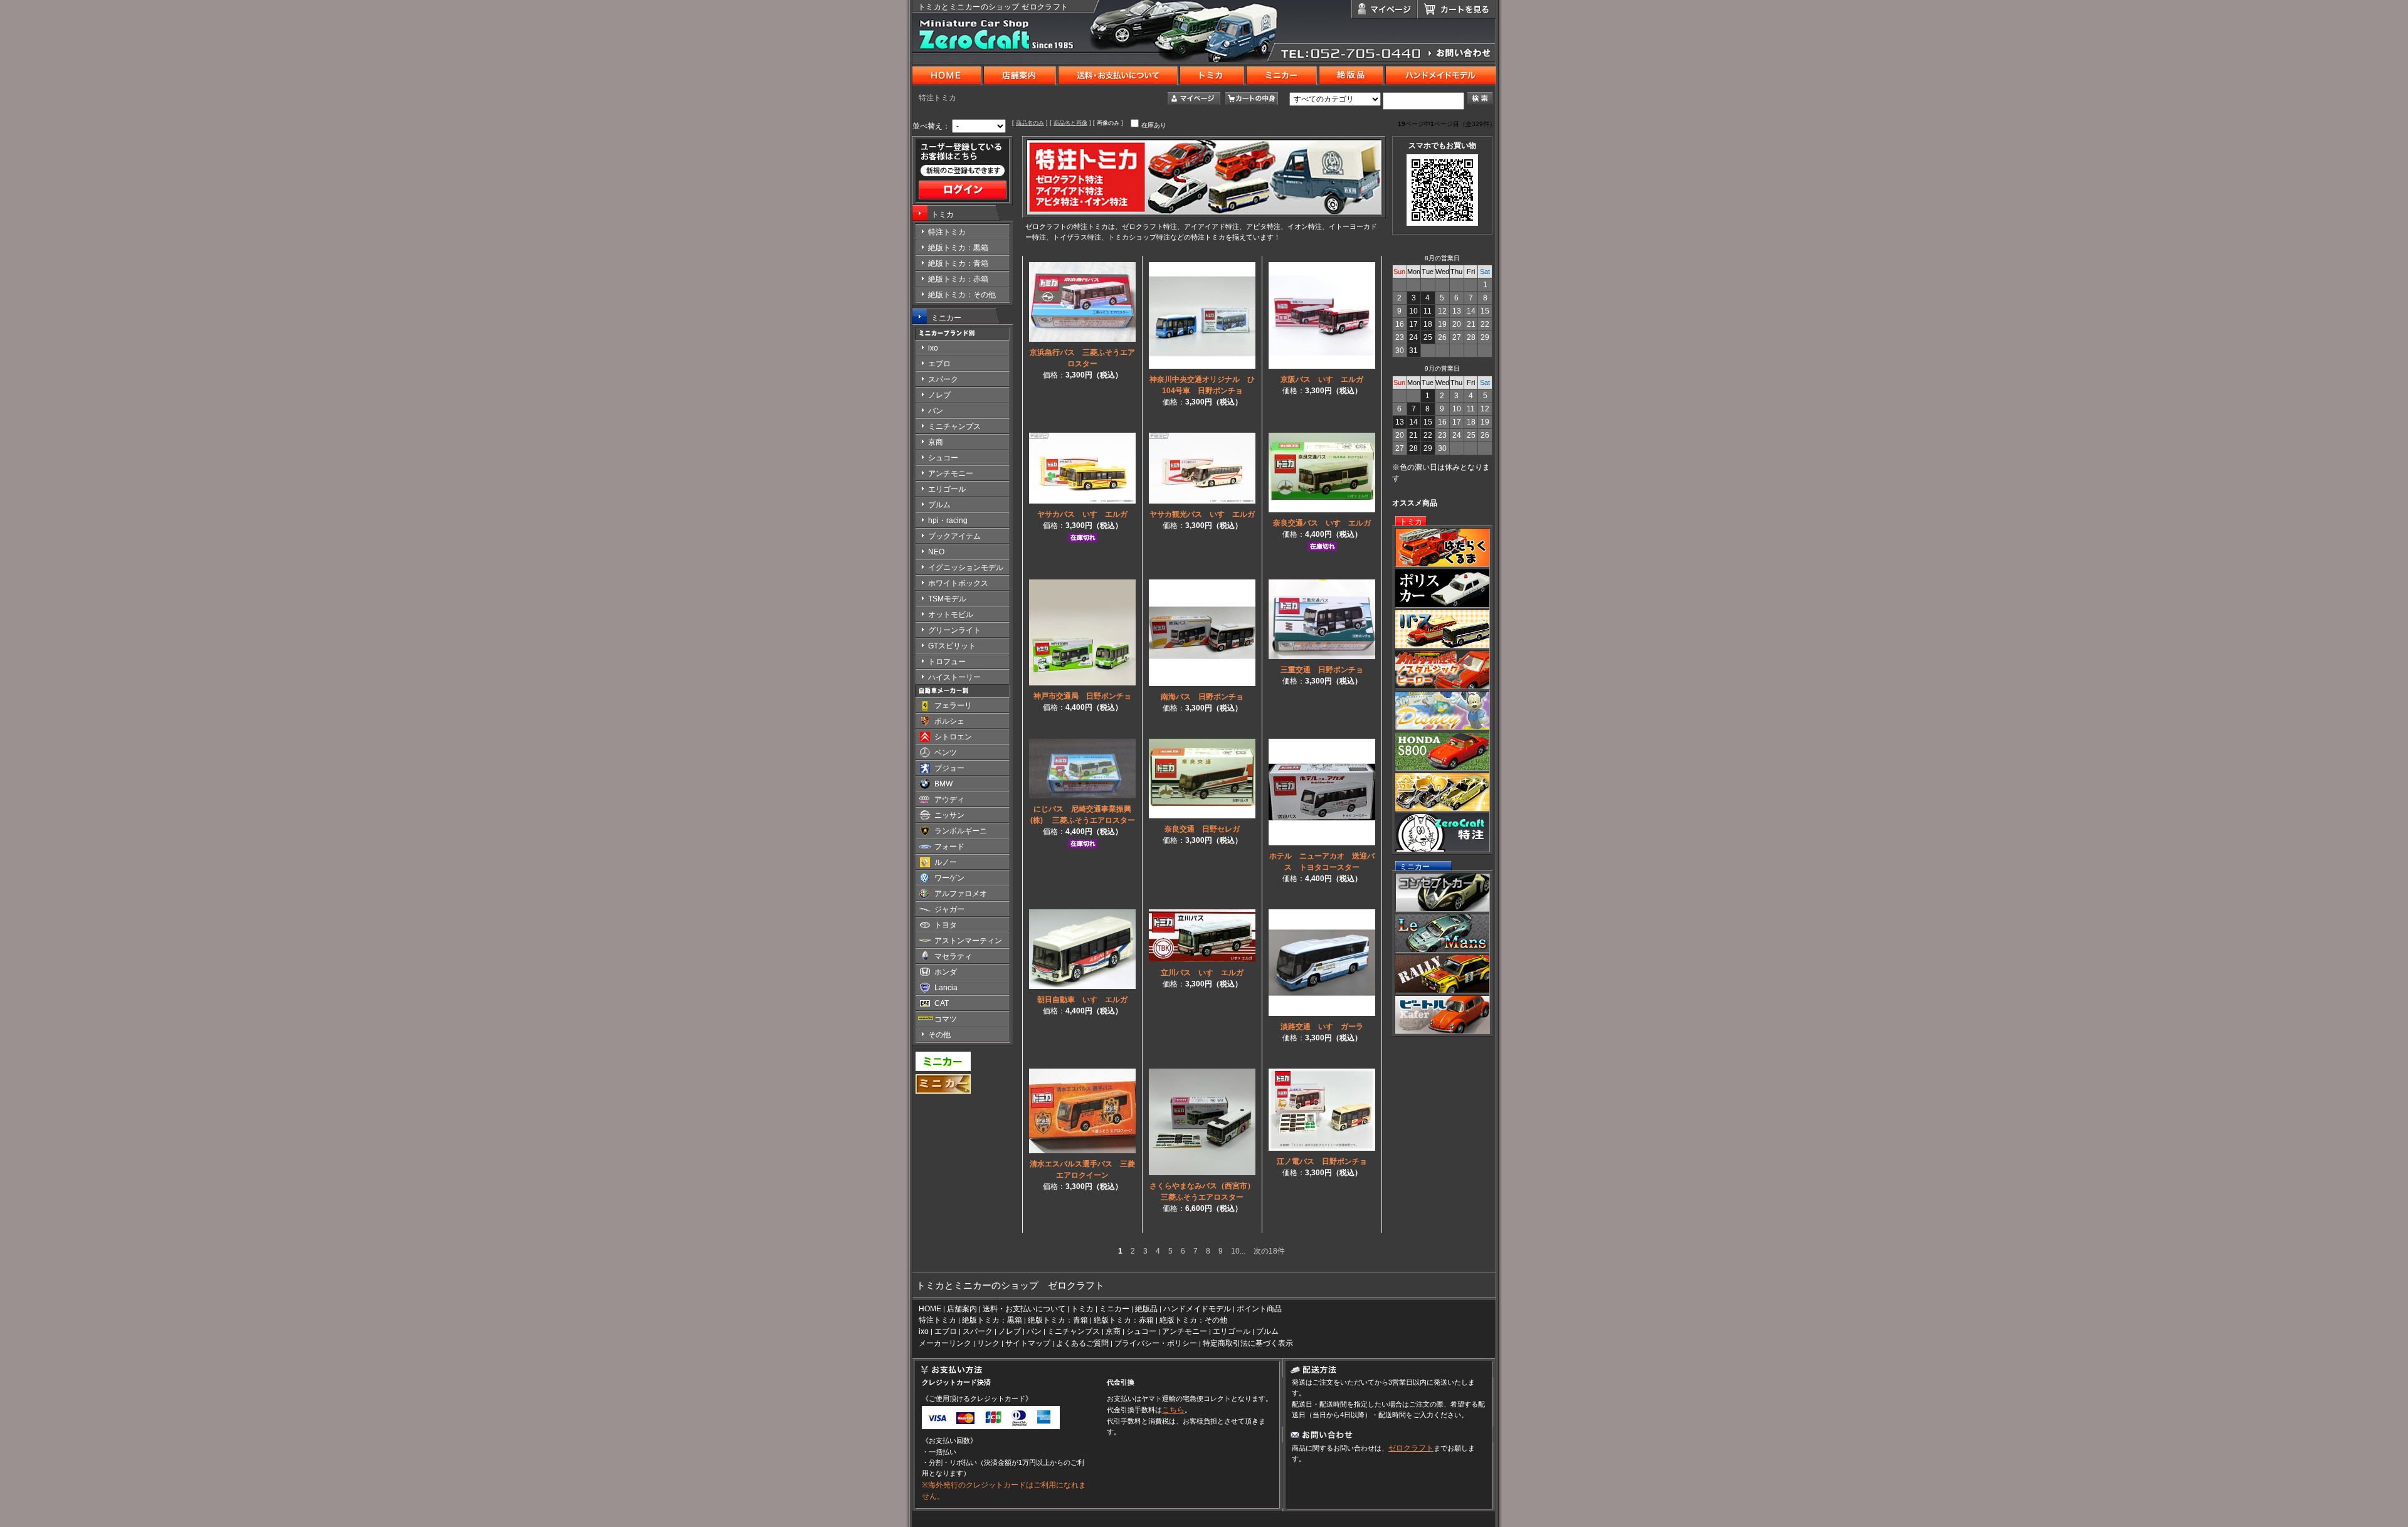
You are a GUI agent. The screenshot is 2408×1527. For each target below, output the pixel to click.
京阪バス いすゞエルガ (1322, 379)
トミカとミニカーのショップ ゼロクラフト (993, 7)
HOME (930, 1309)
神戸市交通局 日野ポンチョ (1082, 696)
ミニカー (946, 318)
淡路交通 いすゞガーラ (1322, 1027)
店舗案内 (962, 1309)
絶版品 (1146, 1309)
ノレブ (1010, 1331)
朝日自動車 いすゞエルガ (1082, 1000)
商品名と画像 (1070, 123)
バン (1034, 1331)
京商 (1113, 1331)
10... (1238, 1251)
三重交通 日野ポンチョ (1322, 670)
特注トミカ (937, 1320)
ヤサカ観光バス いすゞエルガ (1202, 514)
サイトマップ (1028, 1343)
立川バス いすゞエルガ (1202, 973)
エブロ (946, 1331)
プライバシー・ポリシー (1156, 1343)
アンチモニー (1185, 1331)
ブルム (1267, 1331)
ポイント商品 (1259, 1309)
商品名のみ (1030, 123)
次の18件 (1269, 1251)
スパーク (978, 1331)
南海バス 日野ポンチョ (1202, 697)
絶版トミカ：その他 (1193, 1320)
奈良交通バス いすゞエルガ (1322, 523)
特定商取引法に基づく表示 (1248, 1343)
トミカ (943, 214)
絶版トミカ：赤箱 (1124, 1320)
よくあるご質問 (1082, 1343)
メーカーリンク (945, 1343)
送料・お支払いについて (1024, 1309)
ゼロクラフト (1411, 1448)
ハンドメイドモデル (1197, 1309)
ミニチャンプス (1074, 1331)
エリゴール (1232, 1331)
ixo (924, 1331)
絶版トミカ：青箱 (1058, 1320)
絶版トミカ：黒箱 (992, 1320)
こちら (1173, 1410)
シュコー (1141, 1331)
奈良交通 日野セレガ (1202, 829)
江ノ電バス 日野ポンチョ (1322, 1161)
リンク (988, 1343)
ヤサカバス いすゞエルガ (1082, 514)
